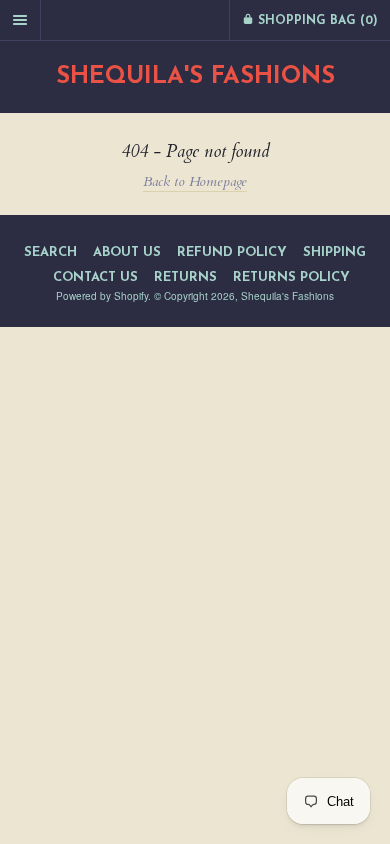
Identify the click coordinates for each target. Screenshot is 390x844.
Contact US (95, 277)
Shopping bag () (316, 21)
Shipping (334, 252)
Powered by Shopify (102, 296)
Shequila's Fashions (195, 77)
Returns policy (291, 277)
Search (50, 252)
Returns (185, 277)
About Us (127, 252)
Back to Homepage (195, 181)
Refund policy (232, 252)
